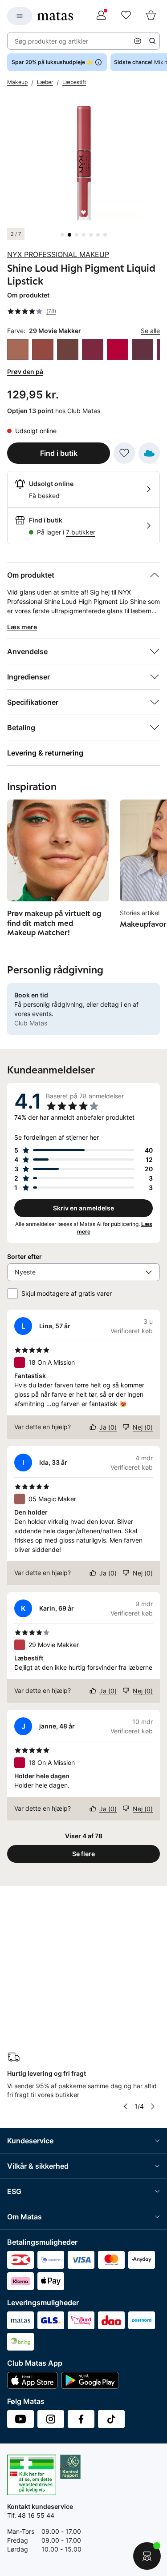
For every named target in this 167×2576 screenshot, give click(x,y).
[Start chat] (147, 2556)
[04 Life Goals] (43, 350)
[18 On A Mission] (118, 350)
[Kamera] (138, 41)
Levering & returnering (45, 753)
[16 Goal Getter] (93, 350)
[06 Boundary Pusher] (68, 350)
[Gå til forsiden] (55, 16)
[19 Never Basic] (143, 350)
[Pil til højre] (153, 2106)
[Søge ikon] (152, 41)
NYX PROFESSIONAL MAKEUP (58, 254)
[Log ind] (101, 16)
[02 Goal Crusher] (18, 350)
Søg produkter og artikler (51, 41)
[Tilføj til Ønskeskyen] (149, 453)
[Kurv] (151, 16)
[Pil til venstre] (126, 2106)
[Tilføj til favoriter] (124, 453)
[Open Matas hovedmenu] (20, 16)
